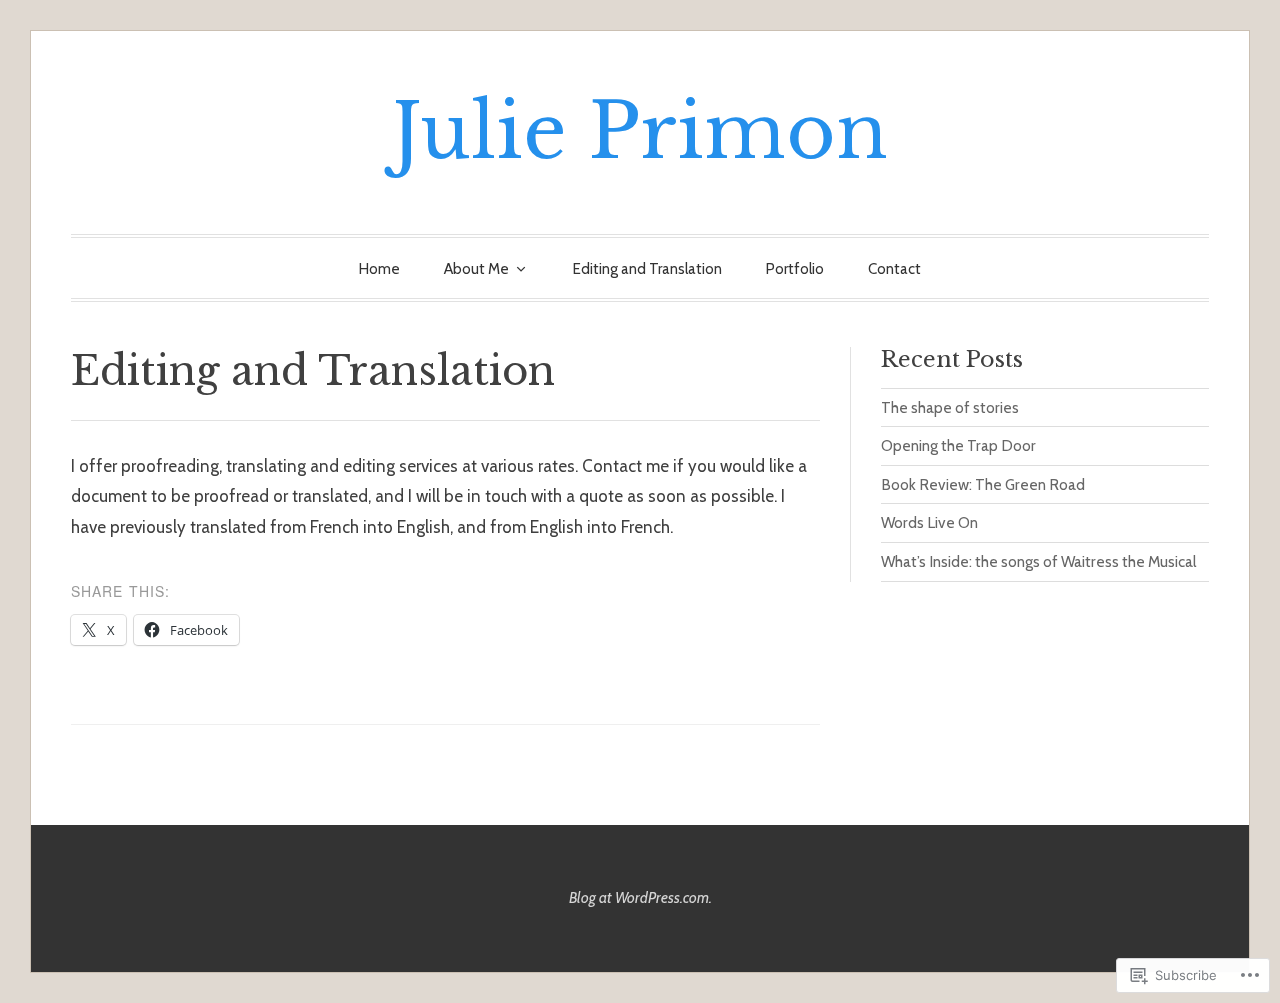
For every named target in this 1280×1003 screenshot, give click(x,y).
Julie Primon (640, 131)
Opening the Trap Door (958, 445)
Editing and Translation (647, 269)
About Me (476, 269)
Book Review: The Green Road (983, 484)
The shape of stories (950, 407)
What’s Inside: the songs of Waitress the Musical (1038, 561)
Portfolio (795, 269)
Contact (894, 269)
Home (379, 269)
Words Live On (929, 522)
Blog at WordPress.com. (640, 898)
